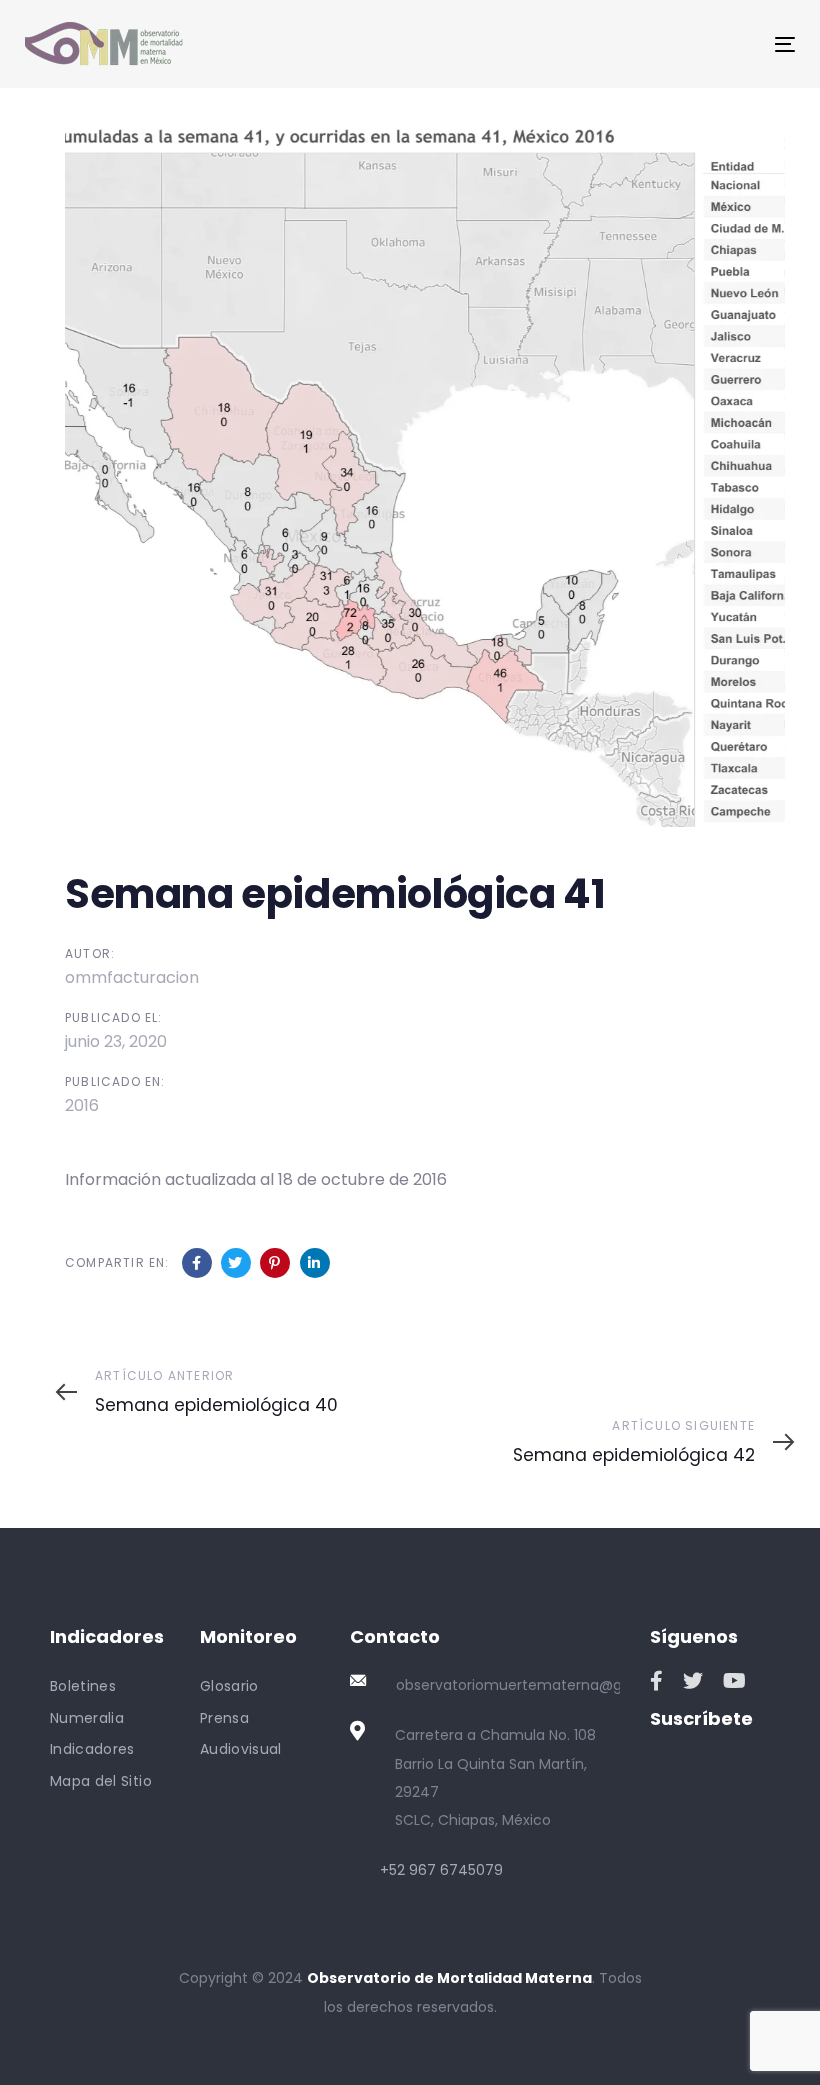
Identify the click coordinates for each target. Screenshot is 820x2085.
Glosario (229, 1686)
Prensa (224, 1718)
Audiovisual (241, 1749)
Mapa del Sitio (101, 1781)
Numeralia (87, 1718)
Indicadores (92, 1749)
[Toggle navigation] (666, 44)
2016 (82, 1105)
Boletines (83, 1686)
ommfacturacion (132, 977)
